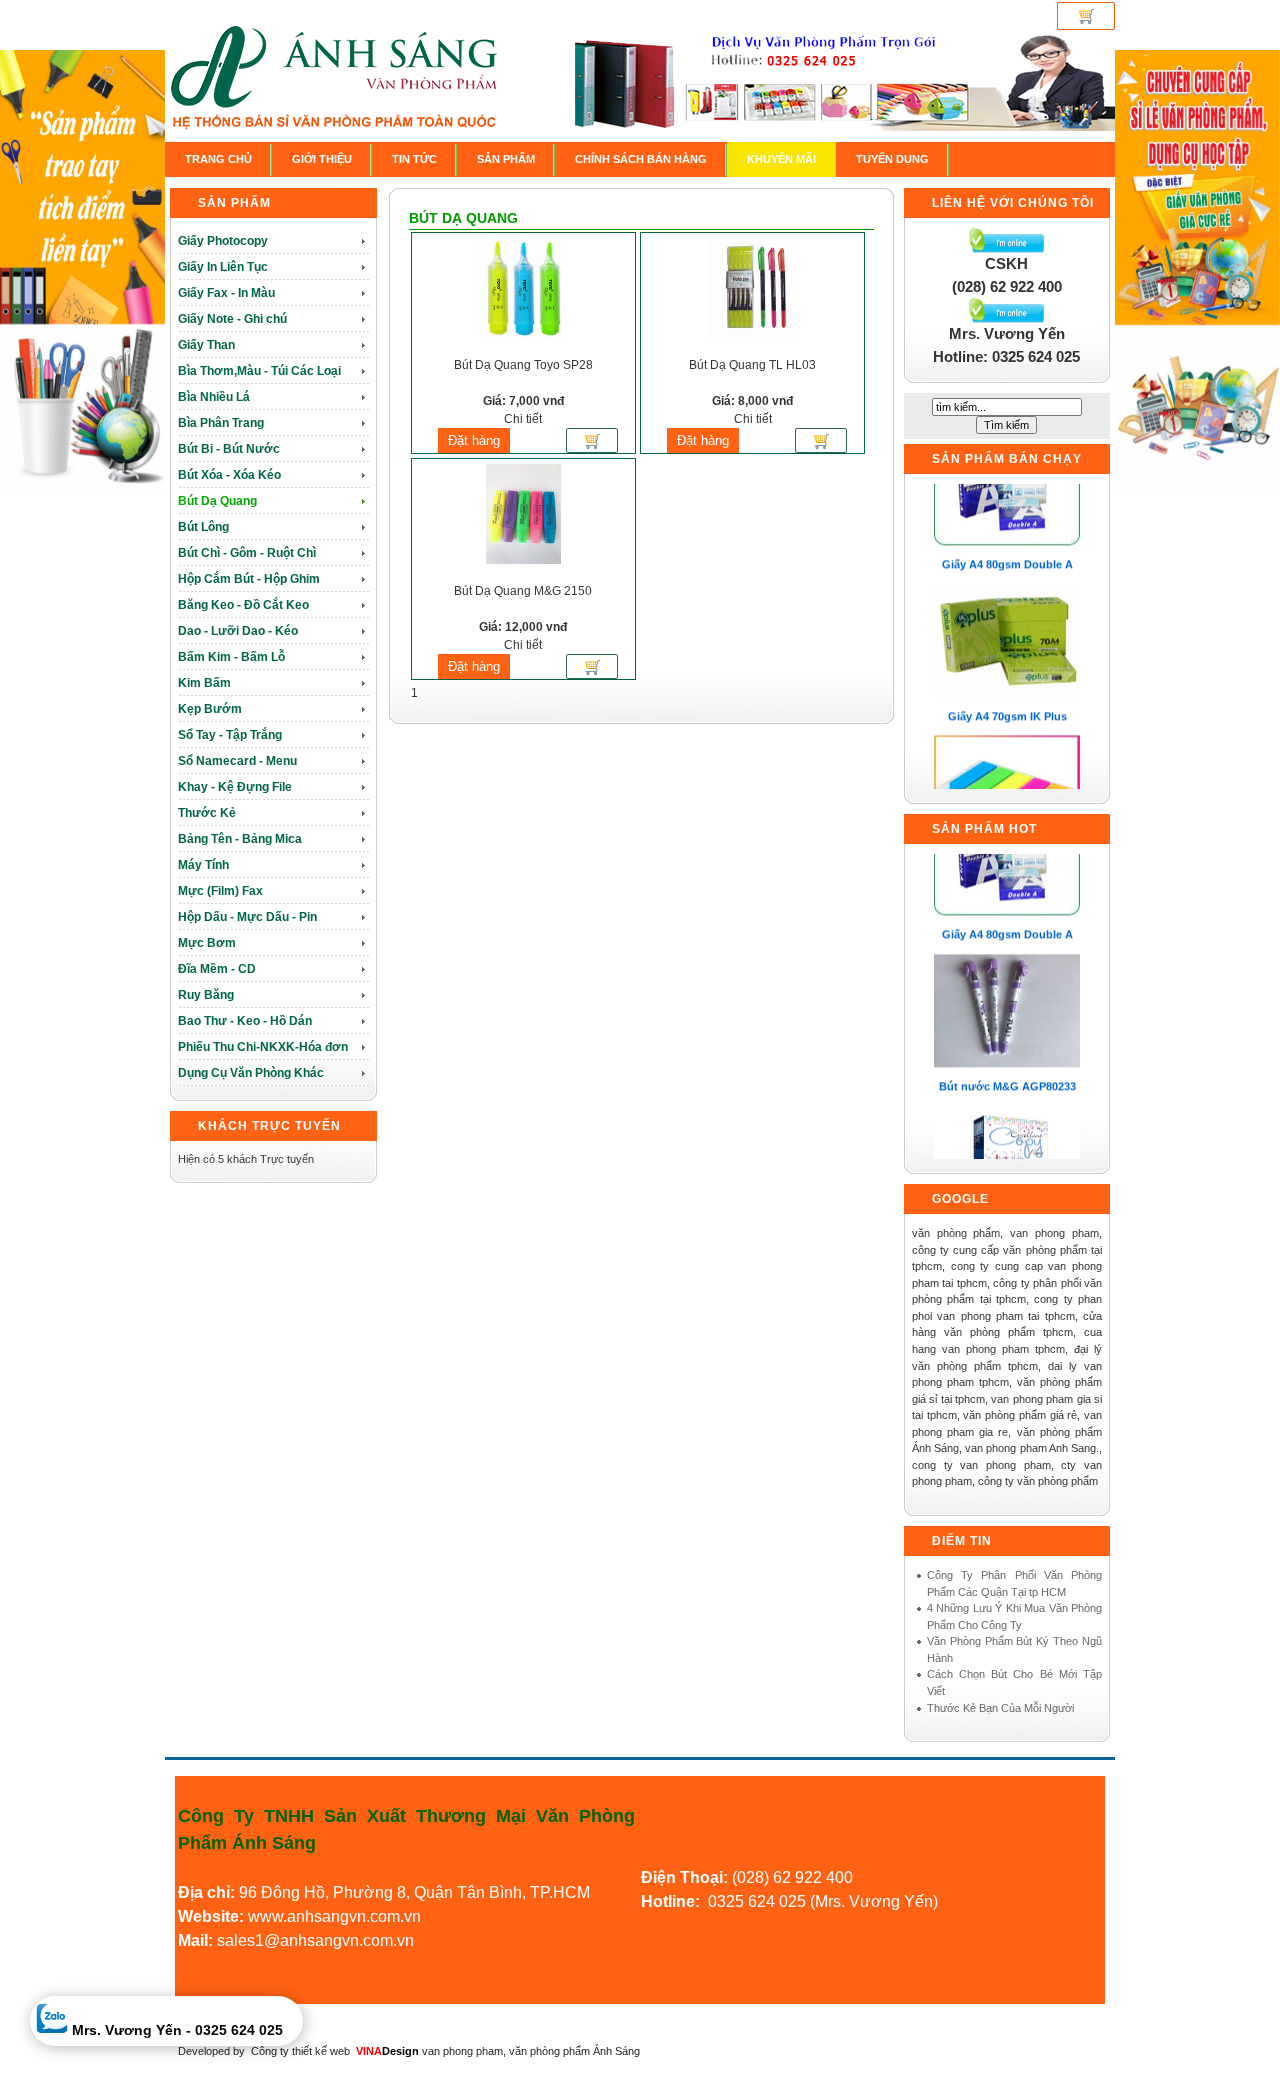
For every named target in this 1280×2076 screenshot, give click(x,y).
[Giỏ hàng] (592, 445)
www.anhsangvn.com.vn (332, 1916)
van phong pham (462, 2051)
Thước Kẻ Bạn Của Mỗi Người (1000, 1708)
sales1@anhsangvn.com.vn (315, 1940)
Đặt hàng (474, 440)
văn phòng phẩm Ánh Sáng (574, 2051)
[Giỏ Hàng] (1086, 16)
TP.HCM (560, 1892)
